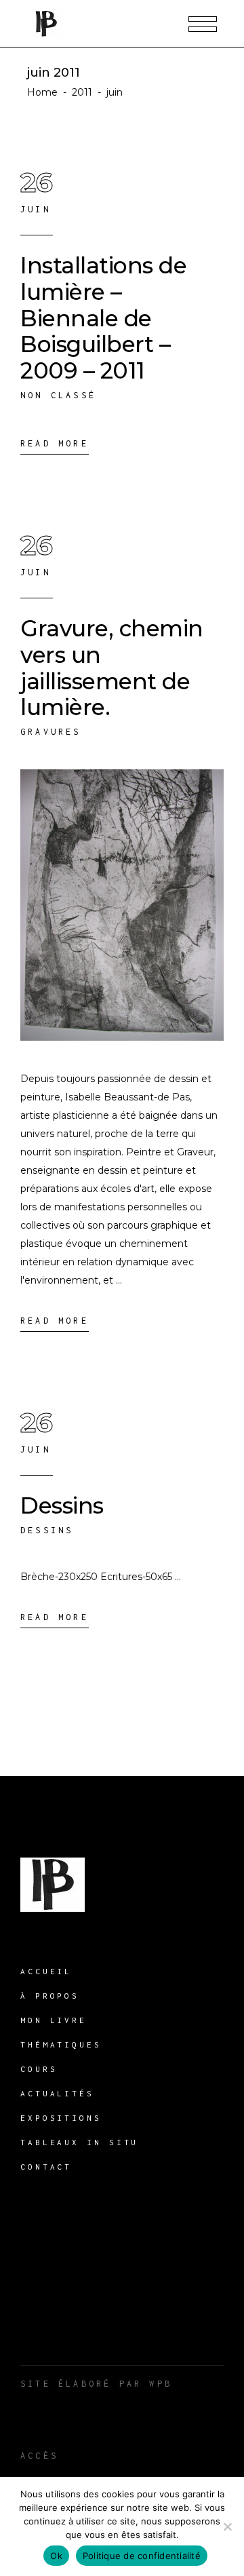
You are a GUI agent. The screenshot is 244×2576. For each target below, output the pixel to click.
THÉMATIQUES (61, 2044)
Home (42, 92)
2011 (82, 92)
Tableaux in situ (79, 2142)
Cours (39, 2069)
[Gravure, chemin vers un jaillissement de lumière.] (122, 905)
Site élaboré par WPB (96, 2384)
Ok (56, 2556)
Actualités (57, 2093)
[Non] (227, 2526)
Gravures (51, 732)
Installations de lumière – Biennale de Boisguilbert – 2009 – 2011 (103, 318)
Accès (39, 2456)
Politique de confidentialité (142, 2556)
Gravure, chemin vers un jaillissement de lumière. (112, 668)
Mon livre (54, 2020)
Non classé (58, 395)
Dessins (62, 1505)
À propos (50, 1996)
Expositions (61, 2118)
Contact (46, 2167)
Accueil (46, 1971)
